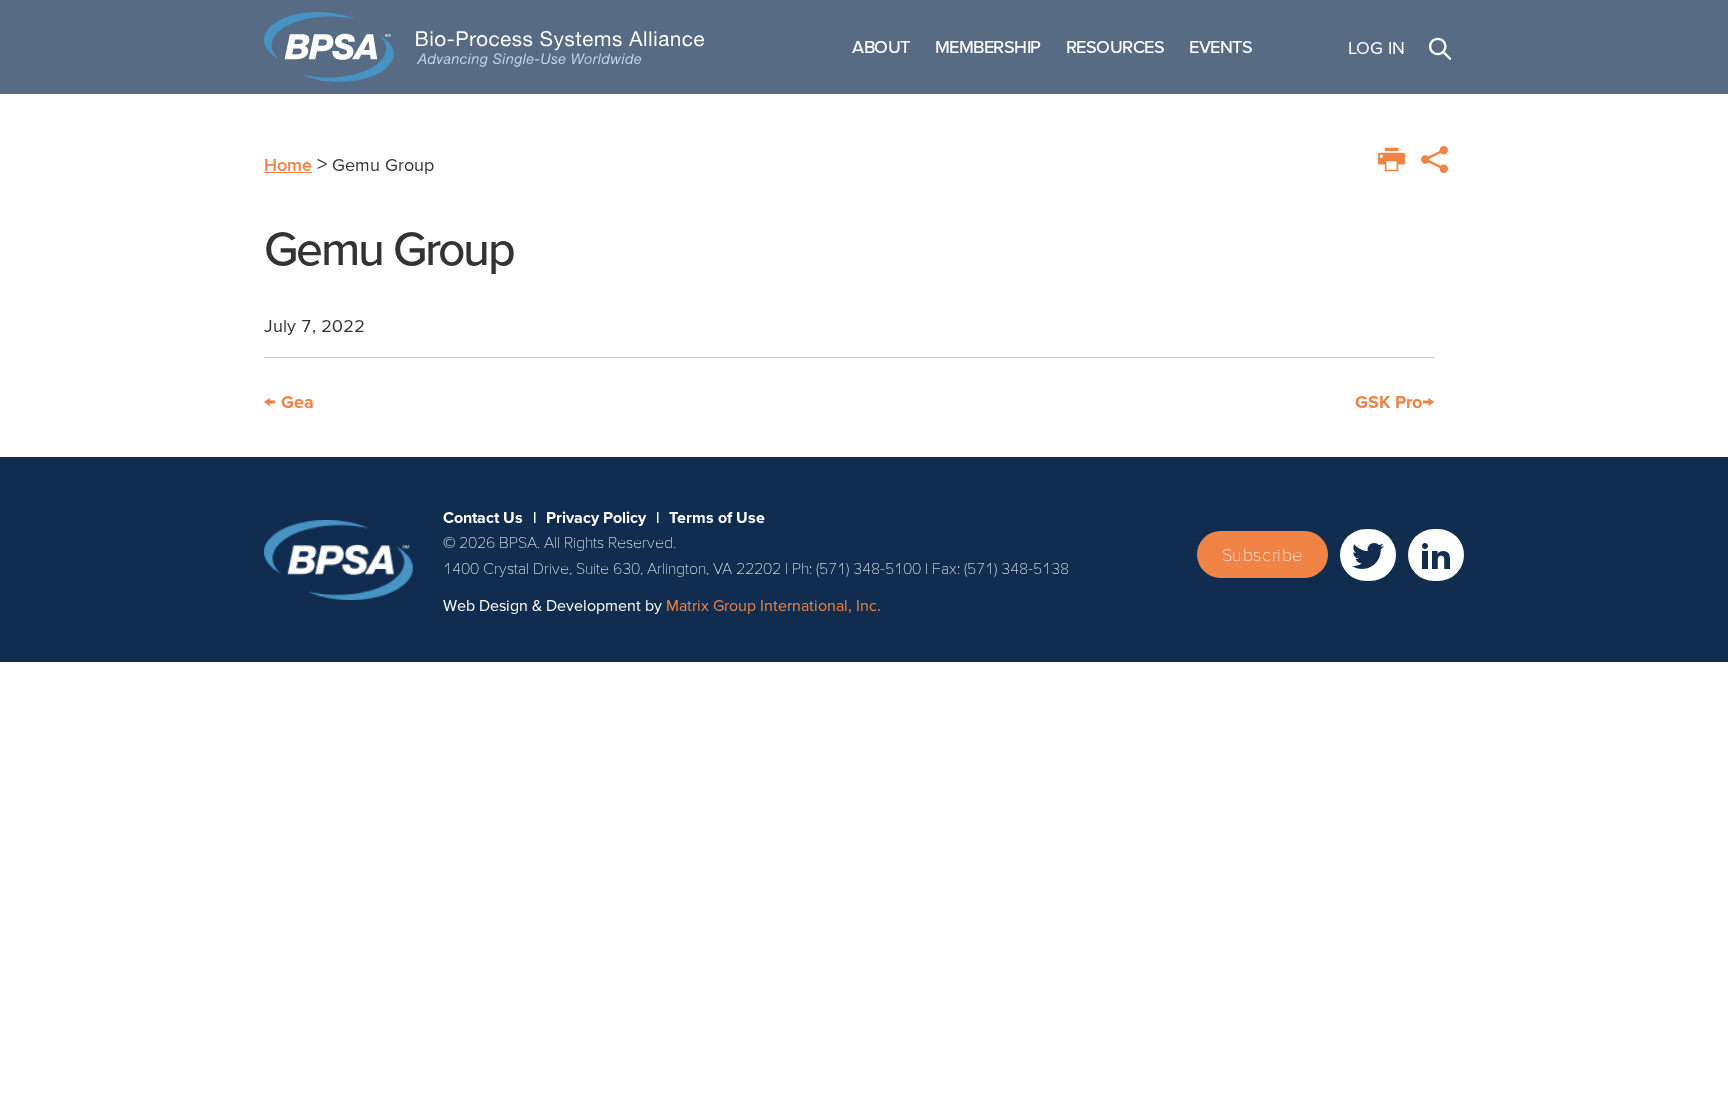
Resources (1115, 46)
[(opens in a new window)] (1368, 555)
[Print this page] (1391, 159)
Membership (988, 46)
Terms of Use (717, 517)
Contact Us (483, 517)
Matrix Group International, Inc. (773, 605)
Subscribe (1262, 554)
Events (1220, 46)
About (881, 46)
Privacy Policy (596, 517)
